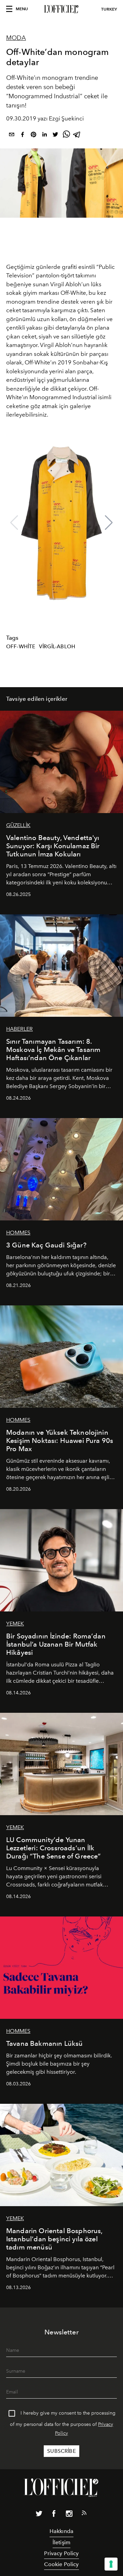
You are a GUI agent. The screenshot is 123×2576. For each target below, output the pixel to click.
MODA (16, 38)
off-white (21, 647)
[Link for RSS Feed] (84, 2514)
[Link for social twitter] (39, 2515)
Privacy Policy (61, 2553)
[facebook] (23, 136)
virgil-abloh (57, 647)
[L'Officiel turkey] (61, 9)
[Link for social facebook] (54, 2515)
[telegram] (77, 136)
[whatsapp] (66, 136)
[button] (109, 523)
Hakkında (61, 2531)
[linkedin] (44, 136)
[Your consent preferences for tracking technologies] (111, 2564)
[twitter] (55, 136)
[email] (12, 136)
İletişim (61, 2542)
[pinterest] (33, 136)
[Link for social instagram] (69, 2515)
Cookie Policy (61, 2564)
